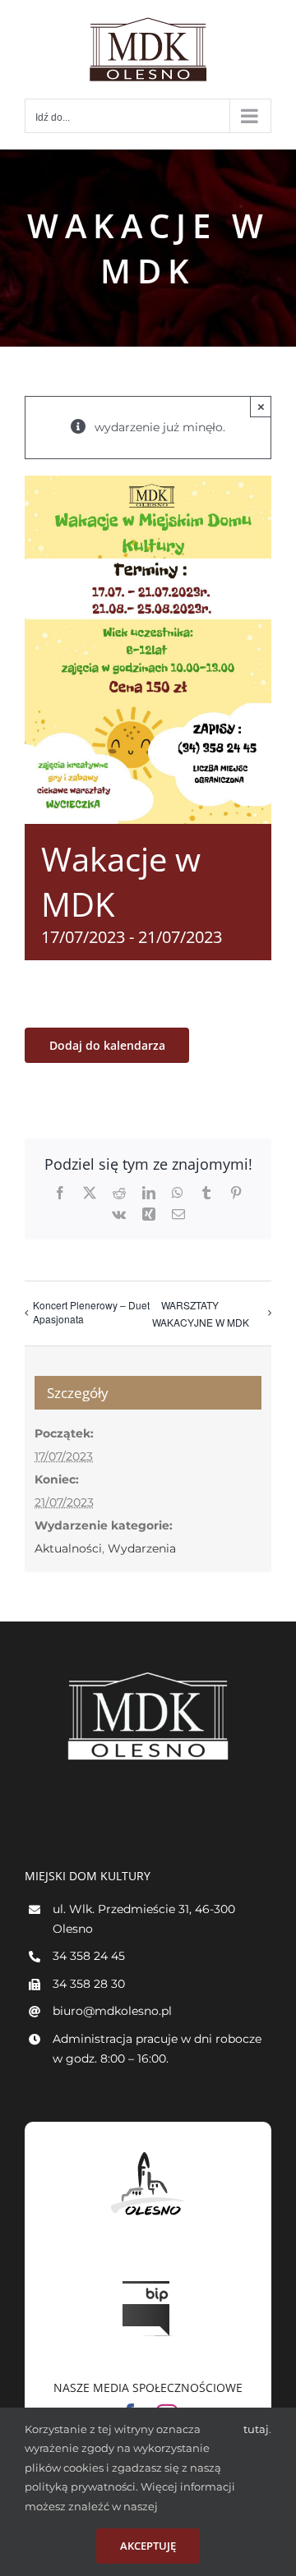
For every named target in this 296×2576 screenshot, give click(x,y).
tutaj (256, 2429)
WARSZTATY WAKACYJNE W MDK (201, 1313)
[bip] (148, 2277)
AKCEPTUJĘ (148, 2546)
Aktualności (68, 1548)
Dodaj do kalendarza (107, 1045)
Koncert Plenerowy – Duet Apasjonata (91, 1312)
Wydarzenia (142, 1548)
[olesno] (148, 2152)
